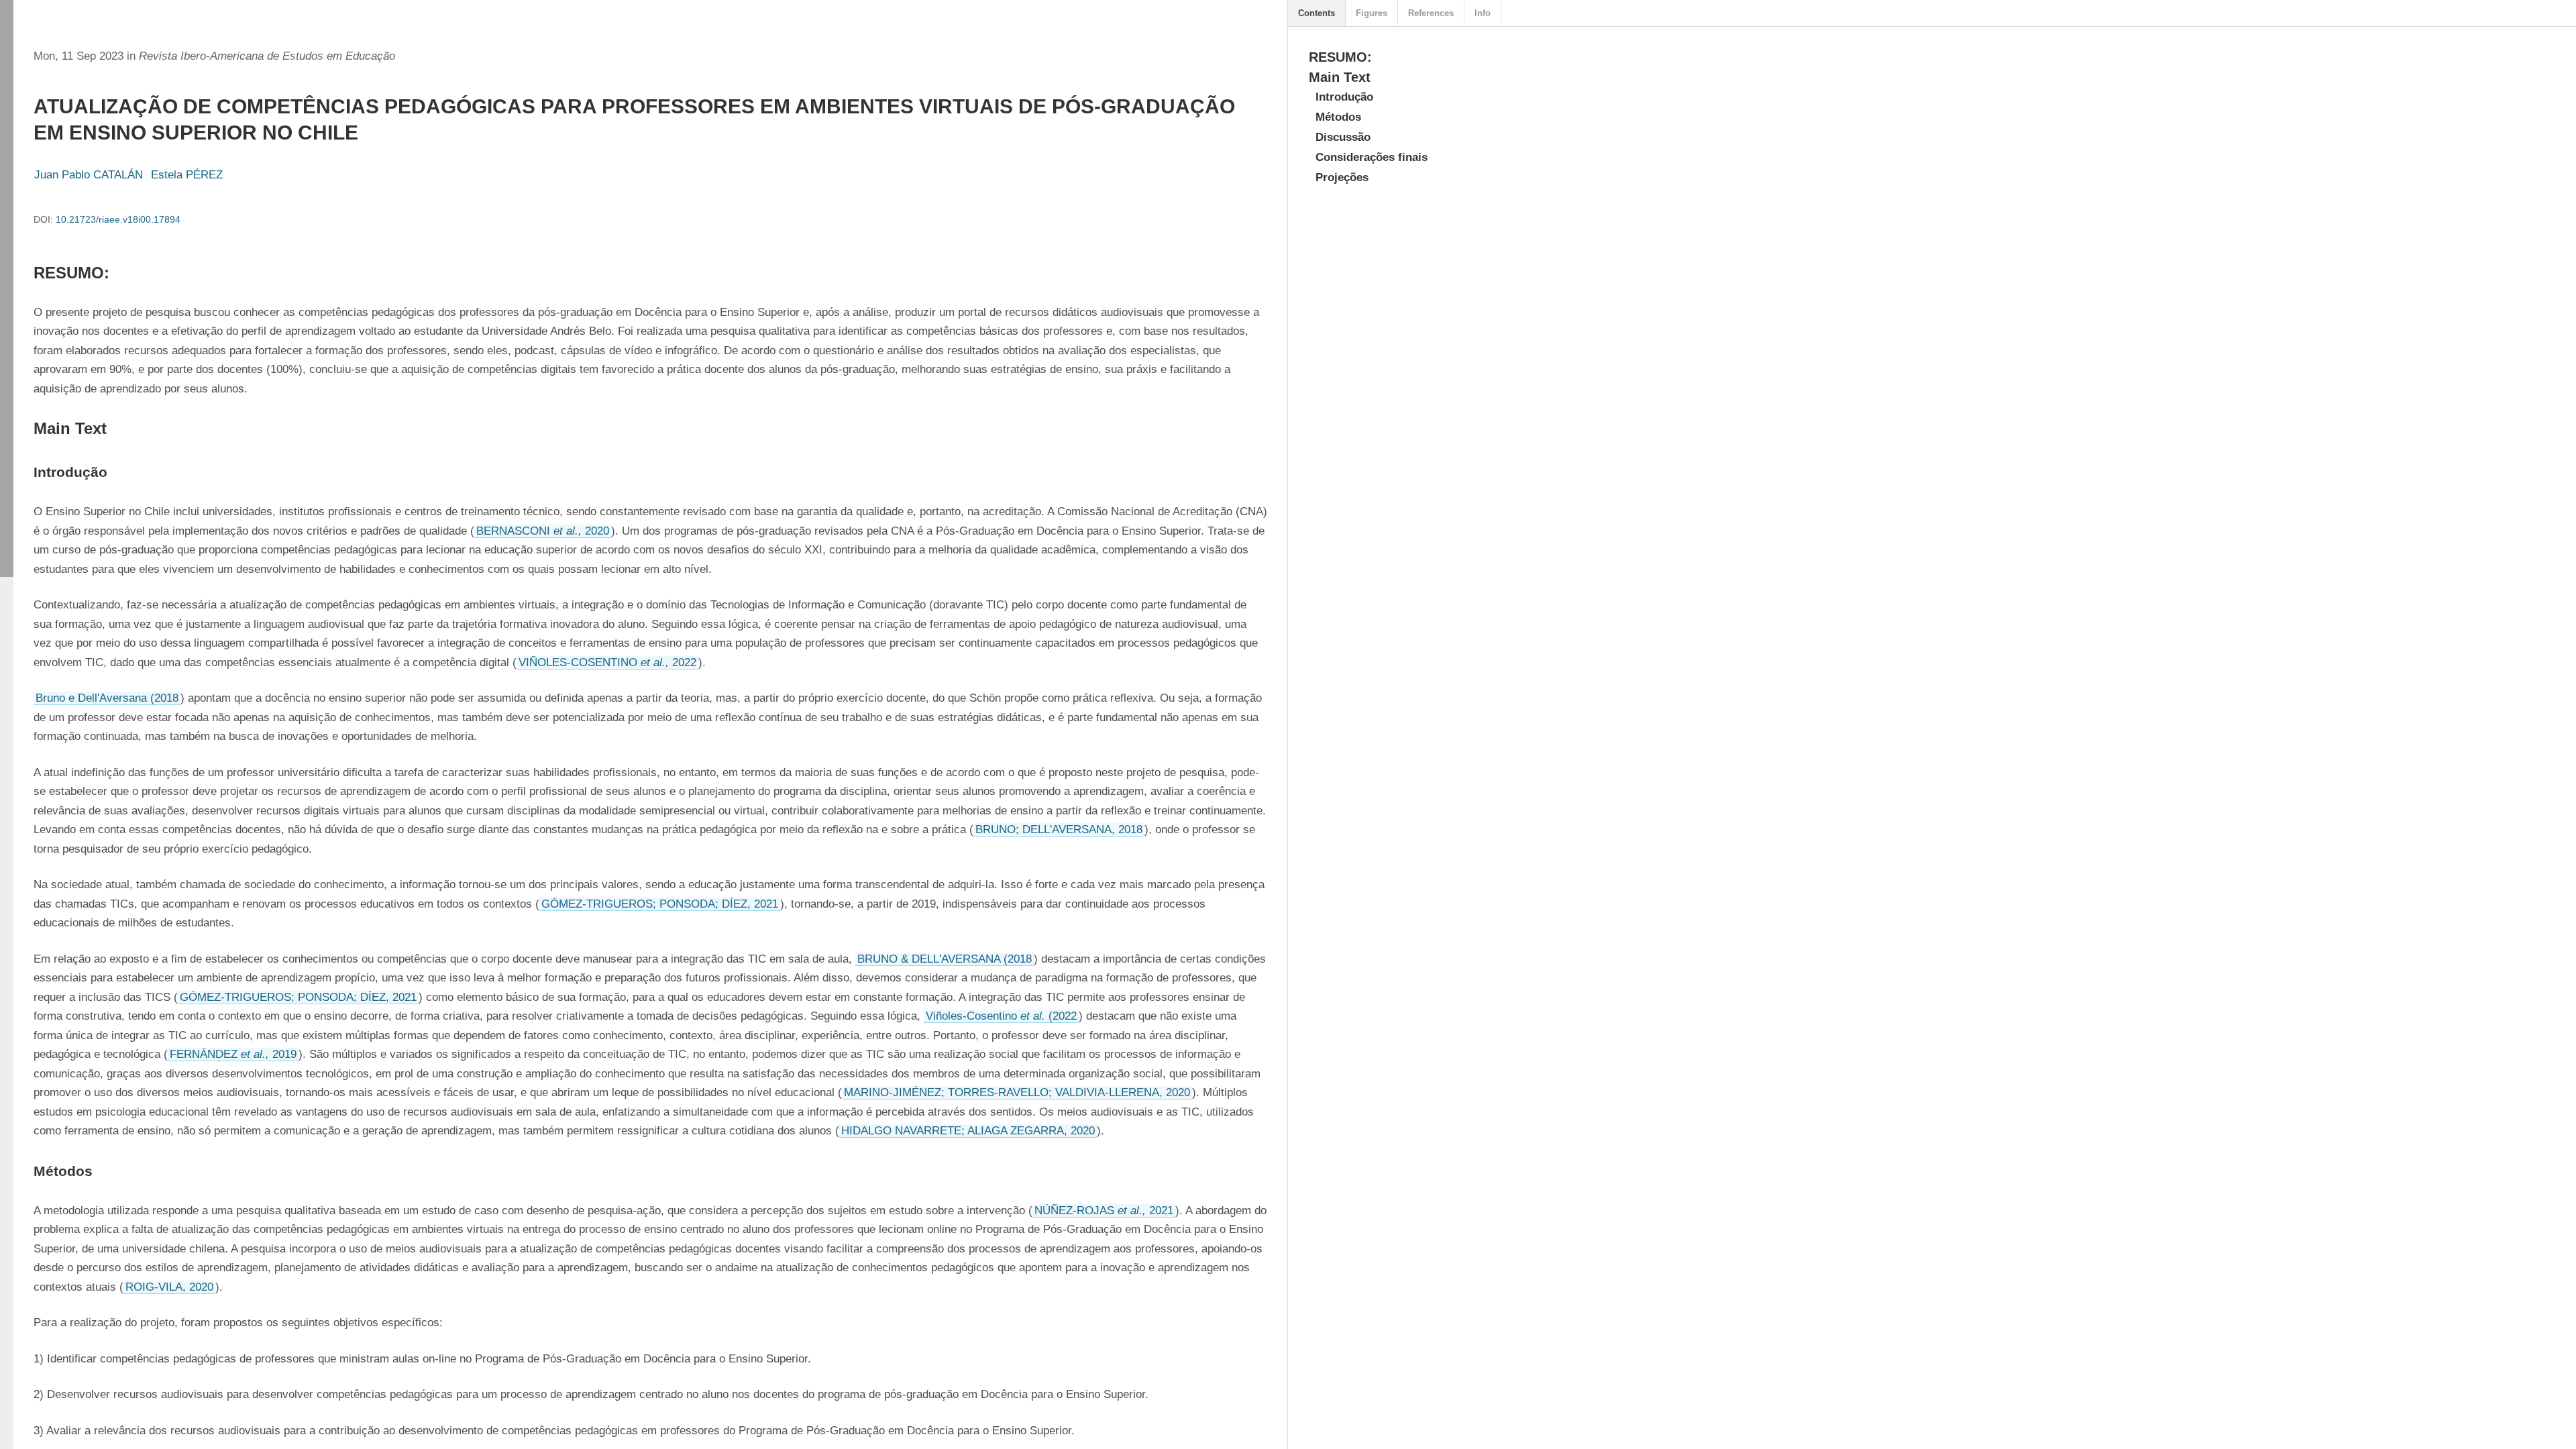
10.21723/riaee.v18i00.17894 (118, 219)
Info (1483, 13)
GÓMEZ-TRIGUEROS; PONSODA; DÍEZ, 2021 (660, 904)
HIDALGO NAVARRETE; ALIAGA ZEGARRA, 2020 (968, 1131)
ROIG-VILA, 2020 (169, 1287)
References (1431, 13)
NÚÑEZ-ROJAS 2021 (1104, 1211)
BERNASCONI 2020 (543, 531)
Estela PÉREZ (187, 175)
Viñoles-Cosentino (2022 (1001, 1016)
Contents (1317, 13)
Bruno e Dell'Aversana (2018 (107, 698)
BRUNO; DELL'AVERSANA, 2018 (1059, 829)
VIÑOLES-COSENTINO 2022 (607, 662)
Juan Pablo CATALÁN (89, 175)
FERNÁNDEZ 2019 (233, 1054)
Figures (1372, 13)
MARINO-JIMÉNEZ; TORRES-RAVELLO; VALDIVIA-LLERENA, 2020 (1017, 1092)
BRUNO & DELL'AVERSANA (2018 (945, 959)
